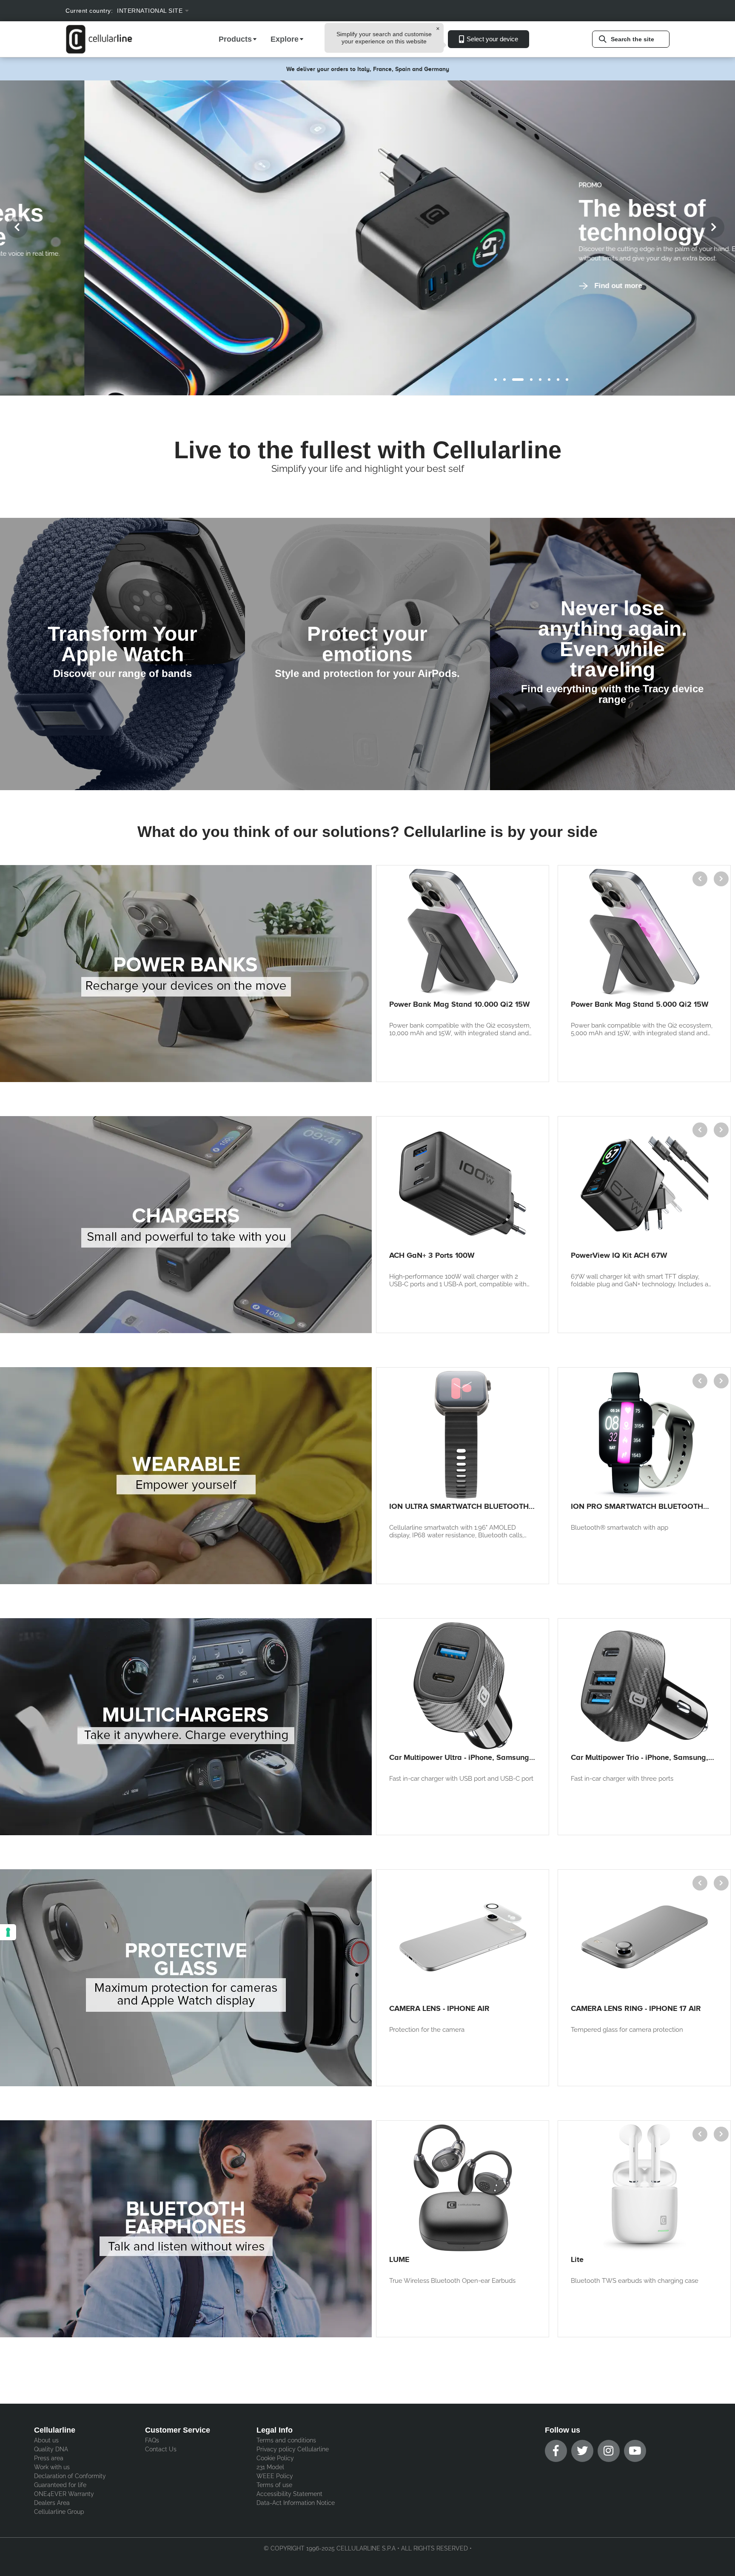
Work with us (52, 2467)
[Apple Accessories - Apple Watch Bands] (122, 654)
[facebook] (556, 2451)
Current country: (89, 11)
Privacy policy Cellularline (293, 2449)
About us (46, 2440)
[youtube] (635, 2451)
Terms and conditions (286, 2440)
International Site (150, 11)
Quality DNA (51, 2449)
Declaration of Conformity (70, 2476)
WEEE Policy (275, 2476)
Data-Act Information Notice (296, 2503)
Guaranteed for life (60, 2485)
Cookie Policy (275, 2458)
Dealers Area (52, 2503)
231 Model (270, 2467)
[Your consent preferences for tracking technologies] (8, 1932)
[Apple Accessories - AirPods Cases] (367, 654)
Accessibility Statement (289, 2494)
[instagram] (609, 2451)
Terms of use (274, 2485)
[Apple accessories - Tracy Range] (612, 654)
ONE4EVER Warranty (64, 2494)
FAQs (152, 2440)
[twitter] (582, 2451)
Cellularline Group (59, 2512)
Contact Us (161, 2449)
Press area (49, 2458)
